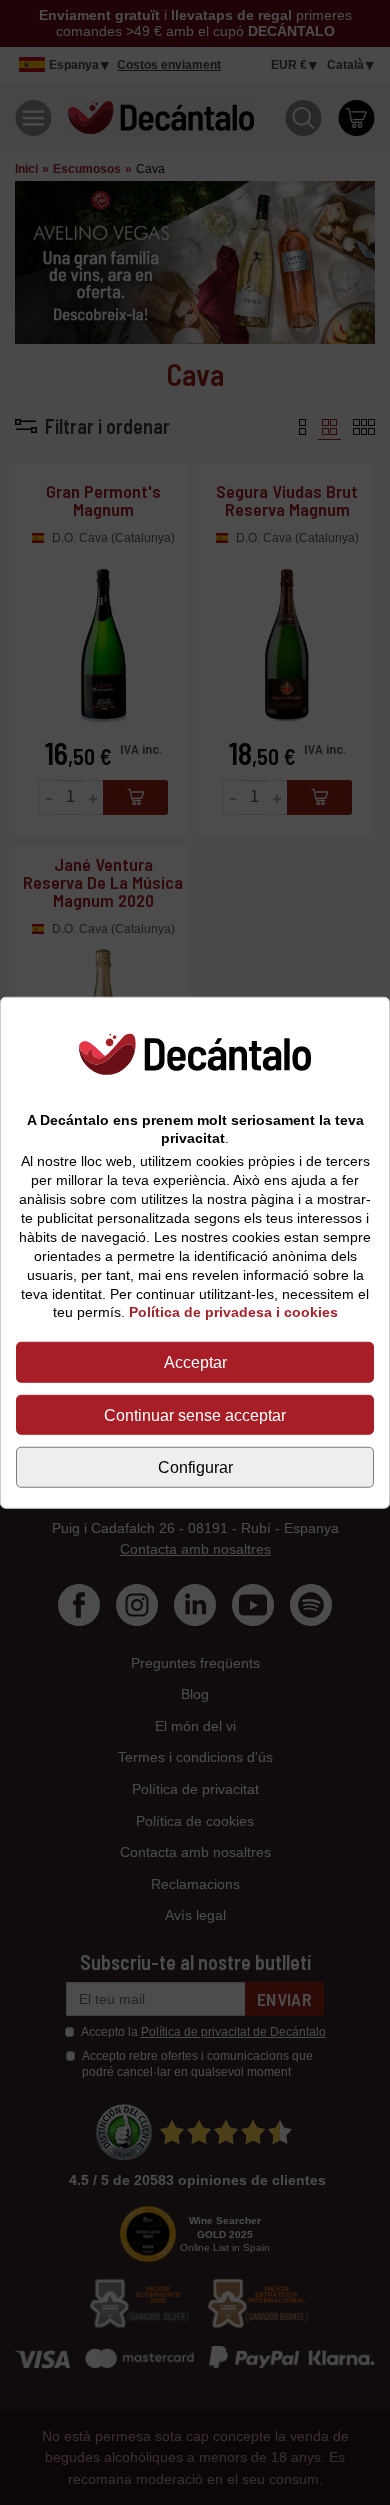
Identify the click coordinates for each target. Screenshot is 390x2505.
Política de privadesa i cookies (233, 1312)
